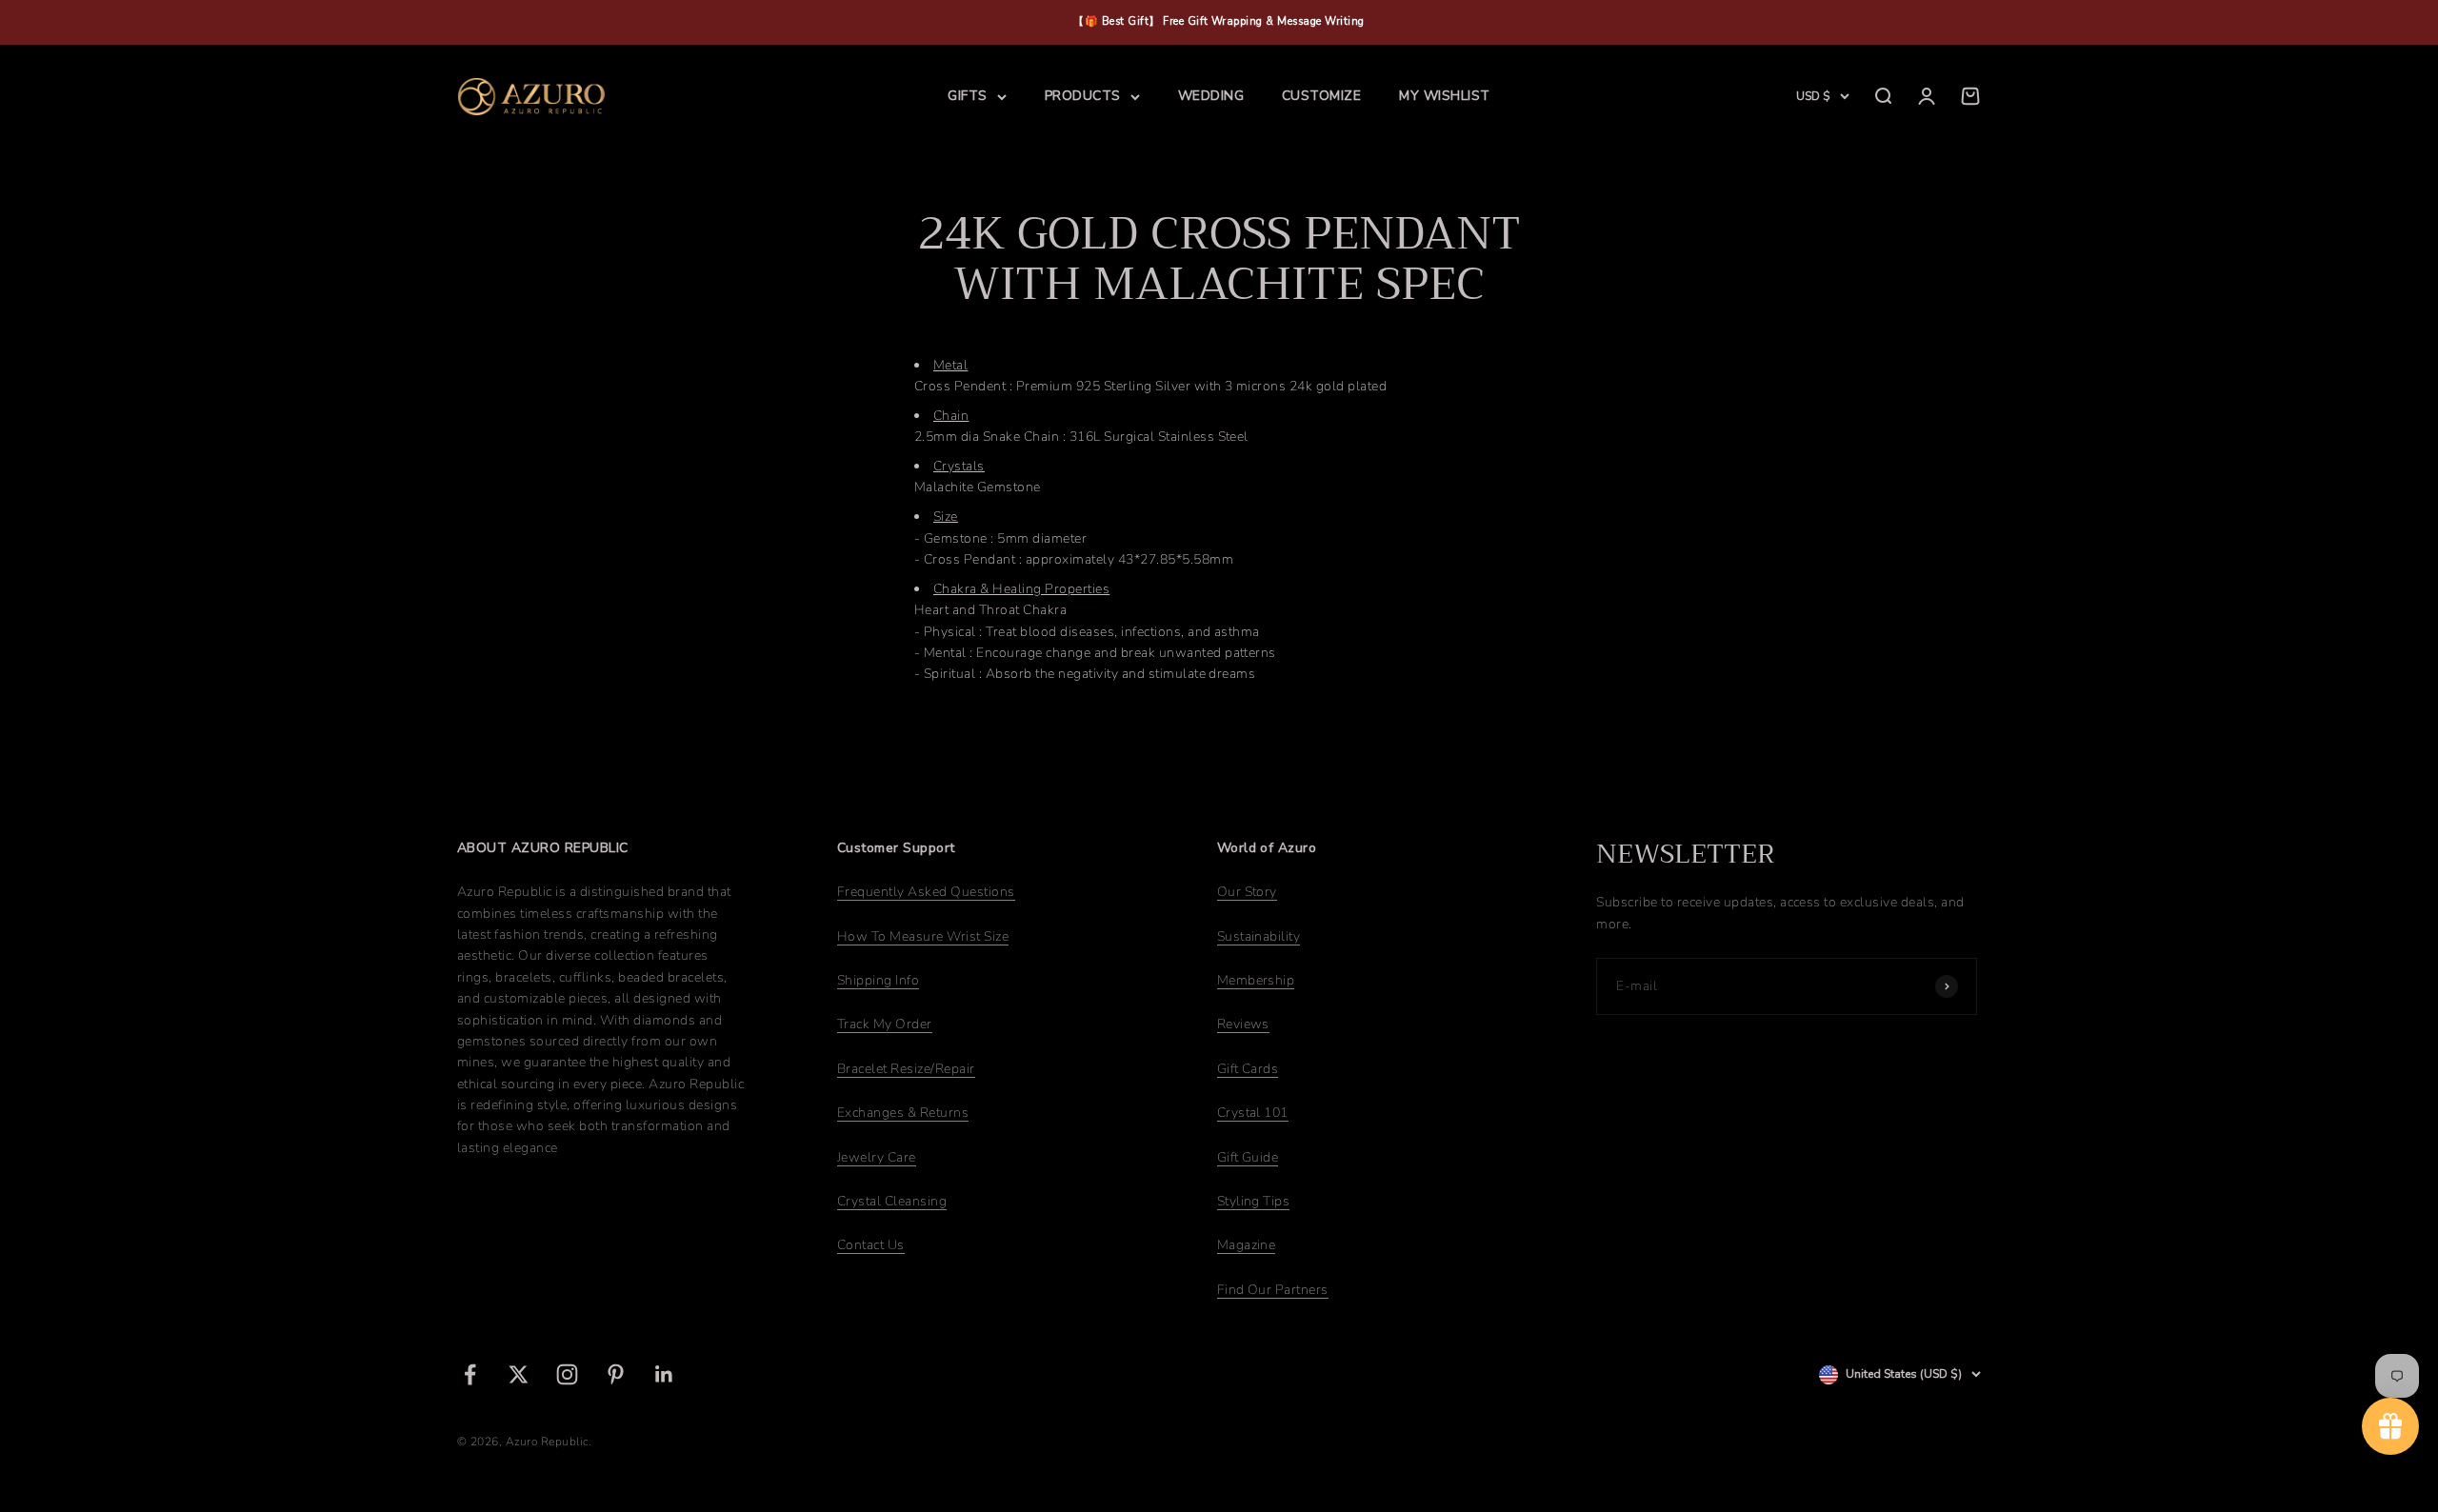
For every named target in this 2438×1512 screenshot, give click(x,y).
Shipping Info (878, 980)
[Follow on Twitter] (519, 1374)
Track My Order (885, 1024)
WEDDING (1211, 96)
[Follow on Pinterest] (616, 1374)
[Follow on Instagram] (567, 1374)
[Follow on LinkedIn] (664, 1374)
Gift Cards (1248, 1069)
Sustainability (1259, 936)
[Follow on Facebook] (470, 1374)
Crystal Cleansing (892, 1201)
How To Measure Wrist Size (923, 936)
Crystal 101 (1253, 1113)
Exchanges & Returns (903, 1113)
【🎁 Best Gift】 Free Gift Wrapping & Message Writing (1219, 21)
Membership (1256, 980)
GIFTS (967, 96)
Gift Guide (1248, 1157)
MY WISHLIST (1444, 96)
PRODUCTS (1083, 96)
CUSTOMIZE (1321, 96)
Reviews (1243, 1024)
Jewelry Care (877, 1157)
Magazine (1247, 1245)
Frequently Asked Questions (926, 892)
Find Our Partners (1273, 1290)
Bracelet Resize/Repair (906, 1069)
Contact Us (871, 1245)
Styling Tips (1254, 1201)
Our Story (1247, 892)
